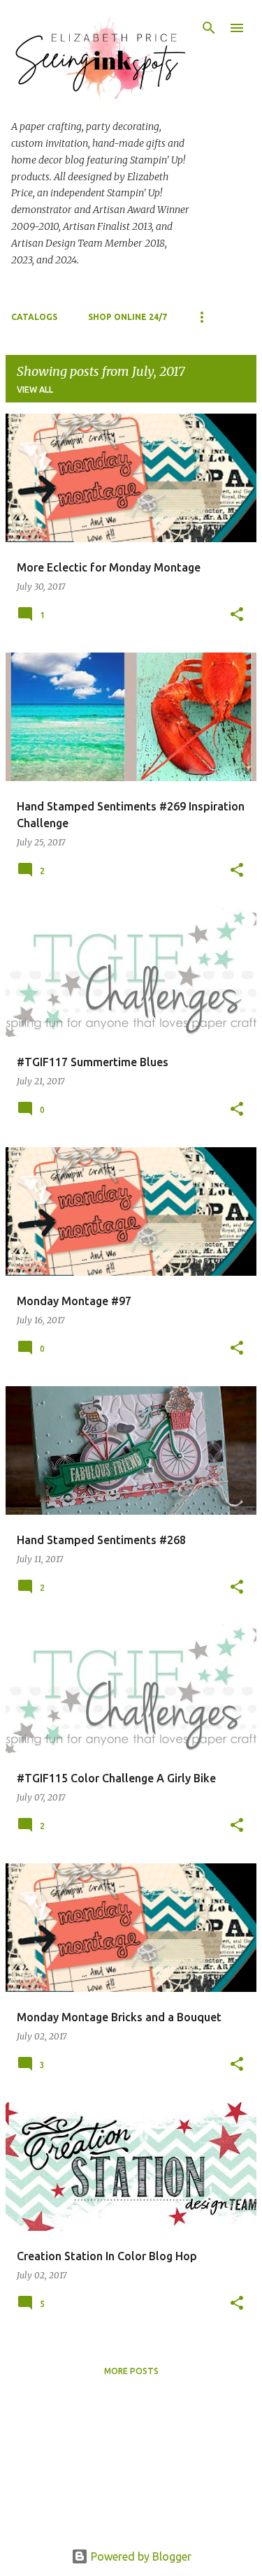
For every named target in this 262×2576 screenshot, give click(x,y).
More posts (131, 2371)
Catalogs (34, 317)
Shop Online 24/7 (128, 317)
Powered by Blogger (140, 2556)
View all (35, 390)
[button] (237, 615)
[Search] (209, 28)
